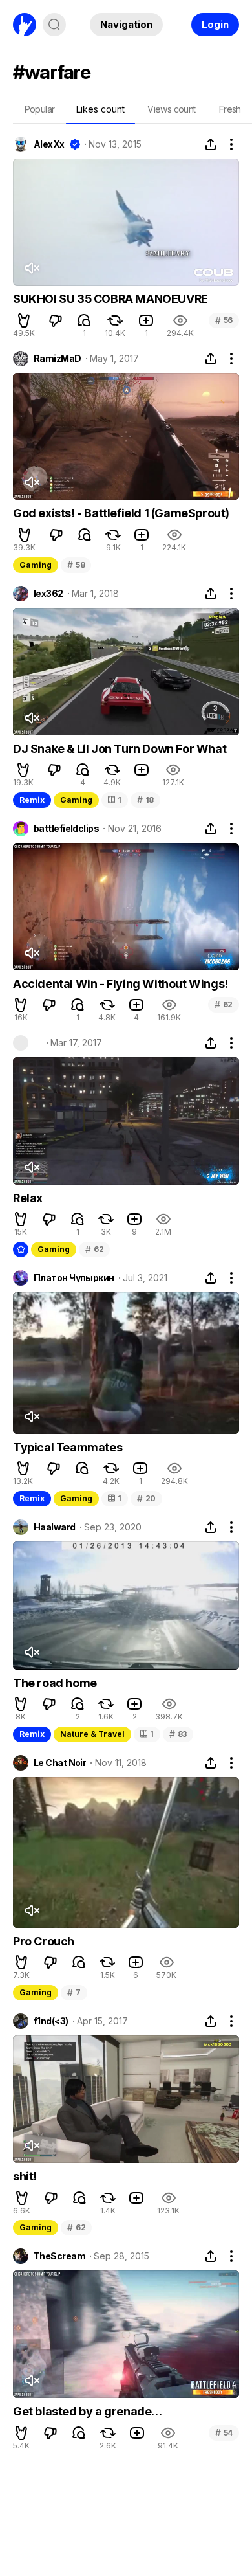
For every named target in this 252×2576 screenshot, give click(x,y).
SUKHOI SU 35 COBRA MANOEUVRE (110, 299)
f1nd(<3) (51, 2021)
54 (224, 2433)
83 (178, 1734)
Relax (28, 1198)
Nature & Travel (92, 1734)
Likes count (100, 109)
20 (146, 1498)
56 (224, 320)
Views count (171, 109)
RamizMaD (58, 359)
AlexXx (49, 144)
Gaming (36, 565)
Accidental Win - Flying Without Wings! (121, 984)
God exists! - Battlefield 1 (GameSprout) (121, 513)
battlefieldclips (66, 829)
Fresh (230, 109)
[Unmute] (32, 268)
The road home (55, 1683)
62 (224, 1004)
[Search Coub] (54, 25)
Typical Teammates (68, 1447)
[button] (24, 320)
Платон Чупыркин (74, 1278)
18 (145, 800)
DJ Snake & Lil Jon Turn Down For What (120, 749)
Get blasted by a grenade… (88, 2411)
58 (76, 565)
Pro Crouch (44, 1941)
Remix (32, 800)
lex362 (48, 594)
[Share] (211, 144)
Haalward (55, 1527)
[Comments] (84, 320)
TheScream (59, 2256)
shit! (25, 2176)
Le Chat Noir (60, 1763)
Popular (40, 109)
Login (215, 24)
